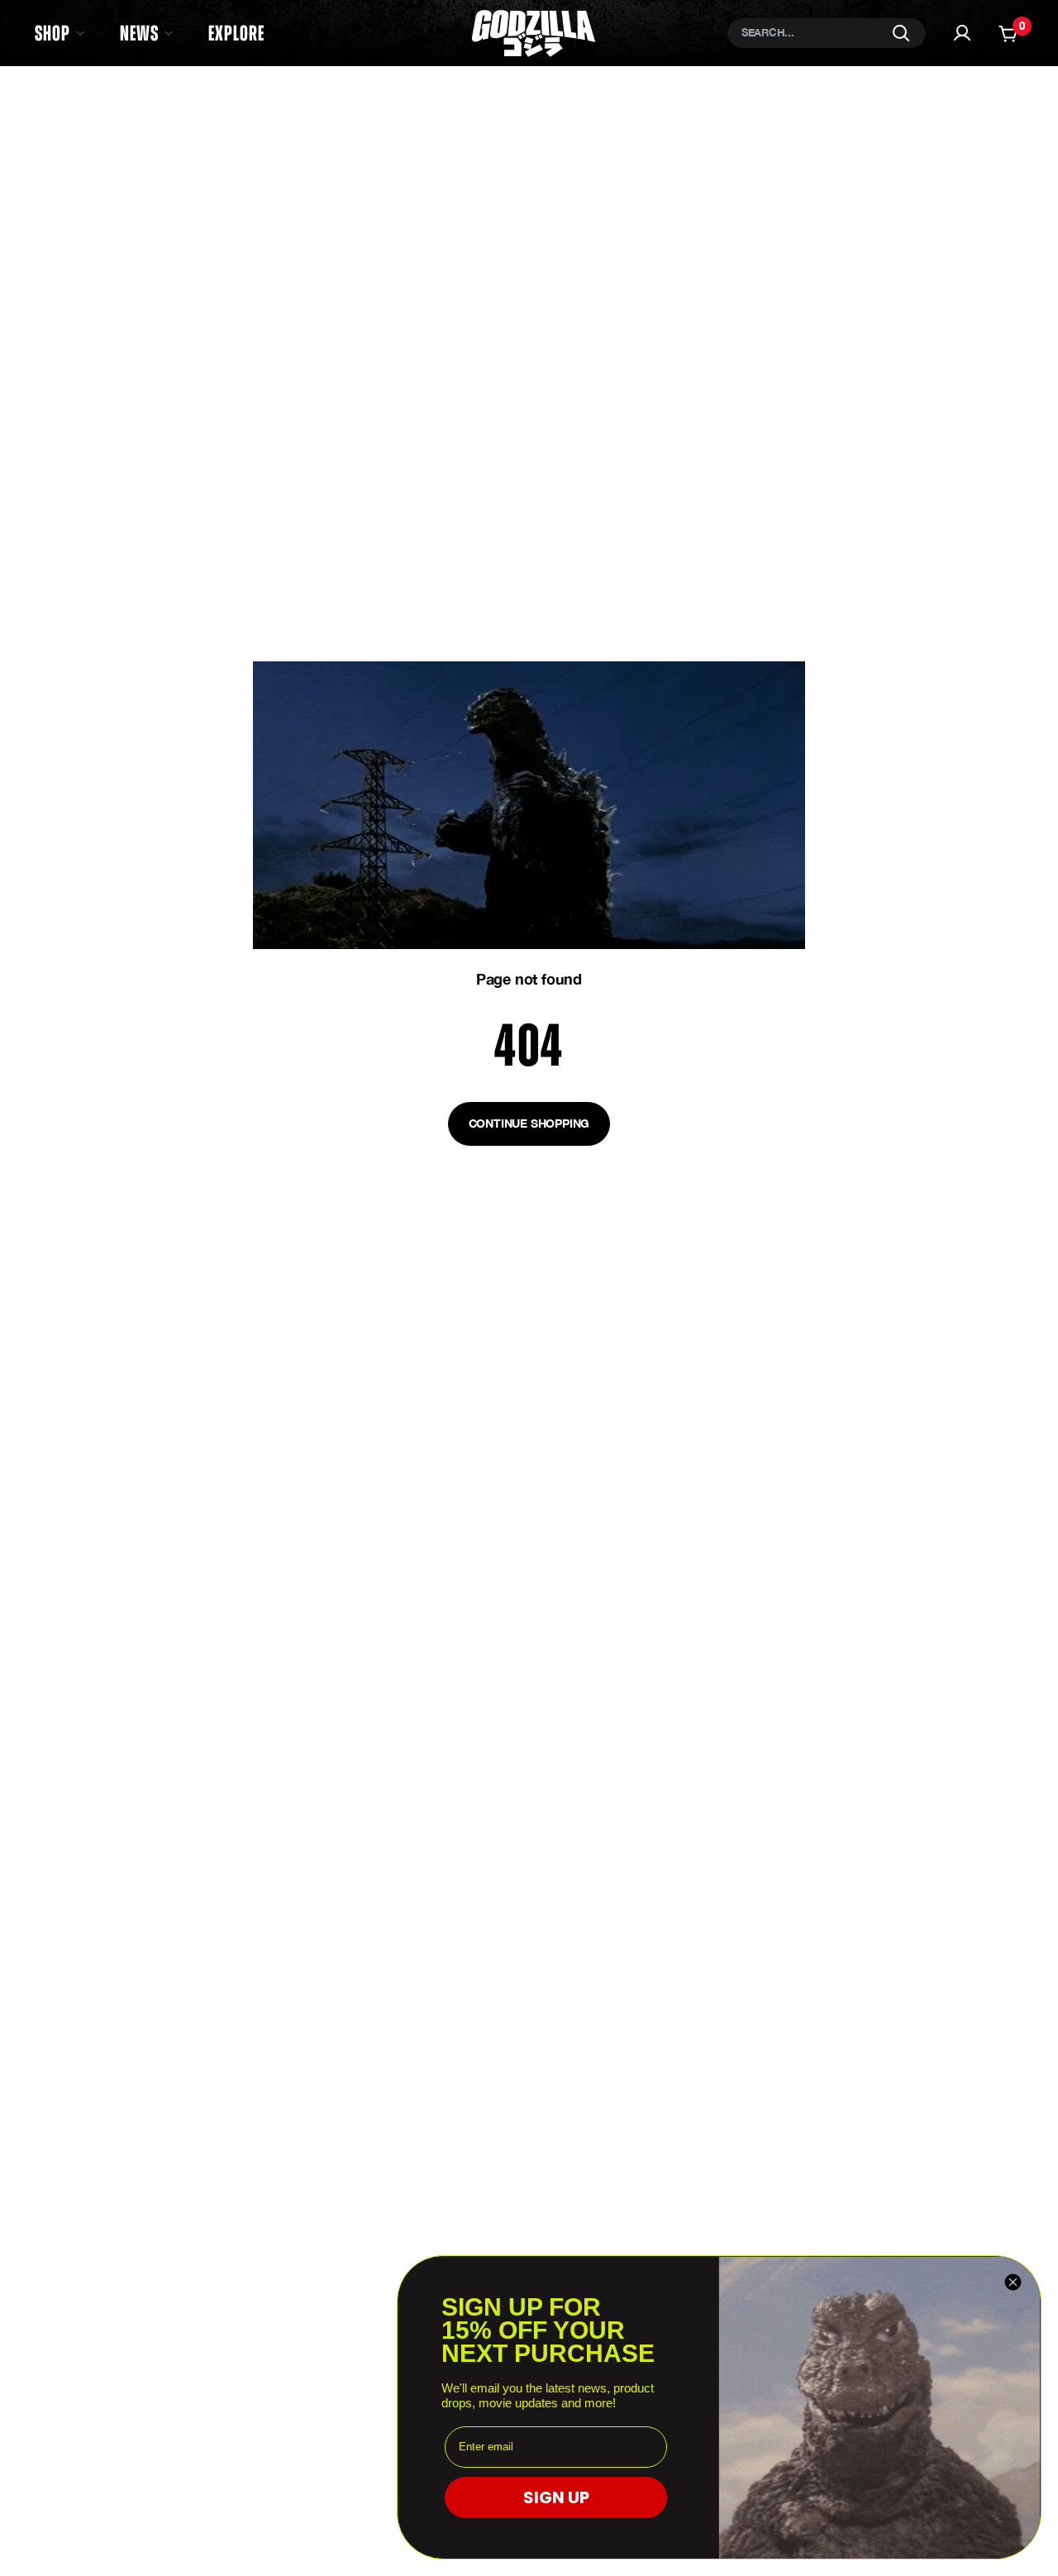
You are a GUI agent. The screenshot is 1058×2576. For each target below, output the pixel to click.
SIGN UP (556, 2497)
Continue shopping (529, 1123)
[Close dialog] (1013, 2282)
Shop (52, 33)
